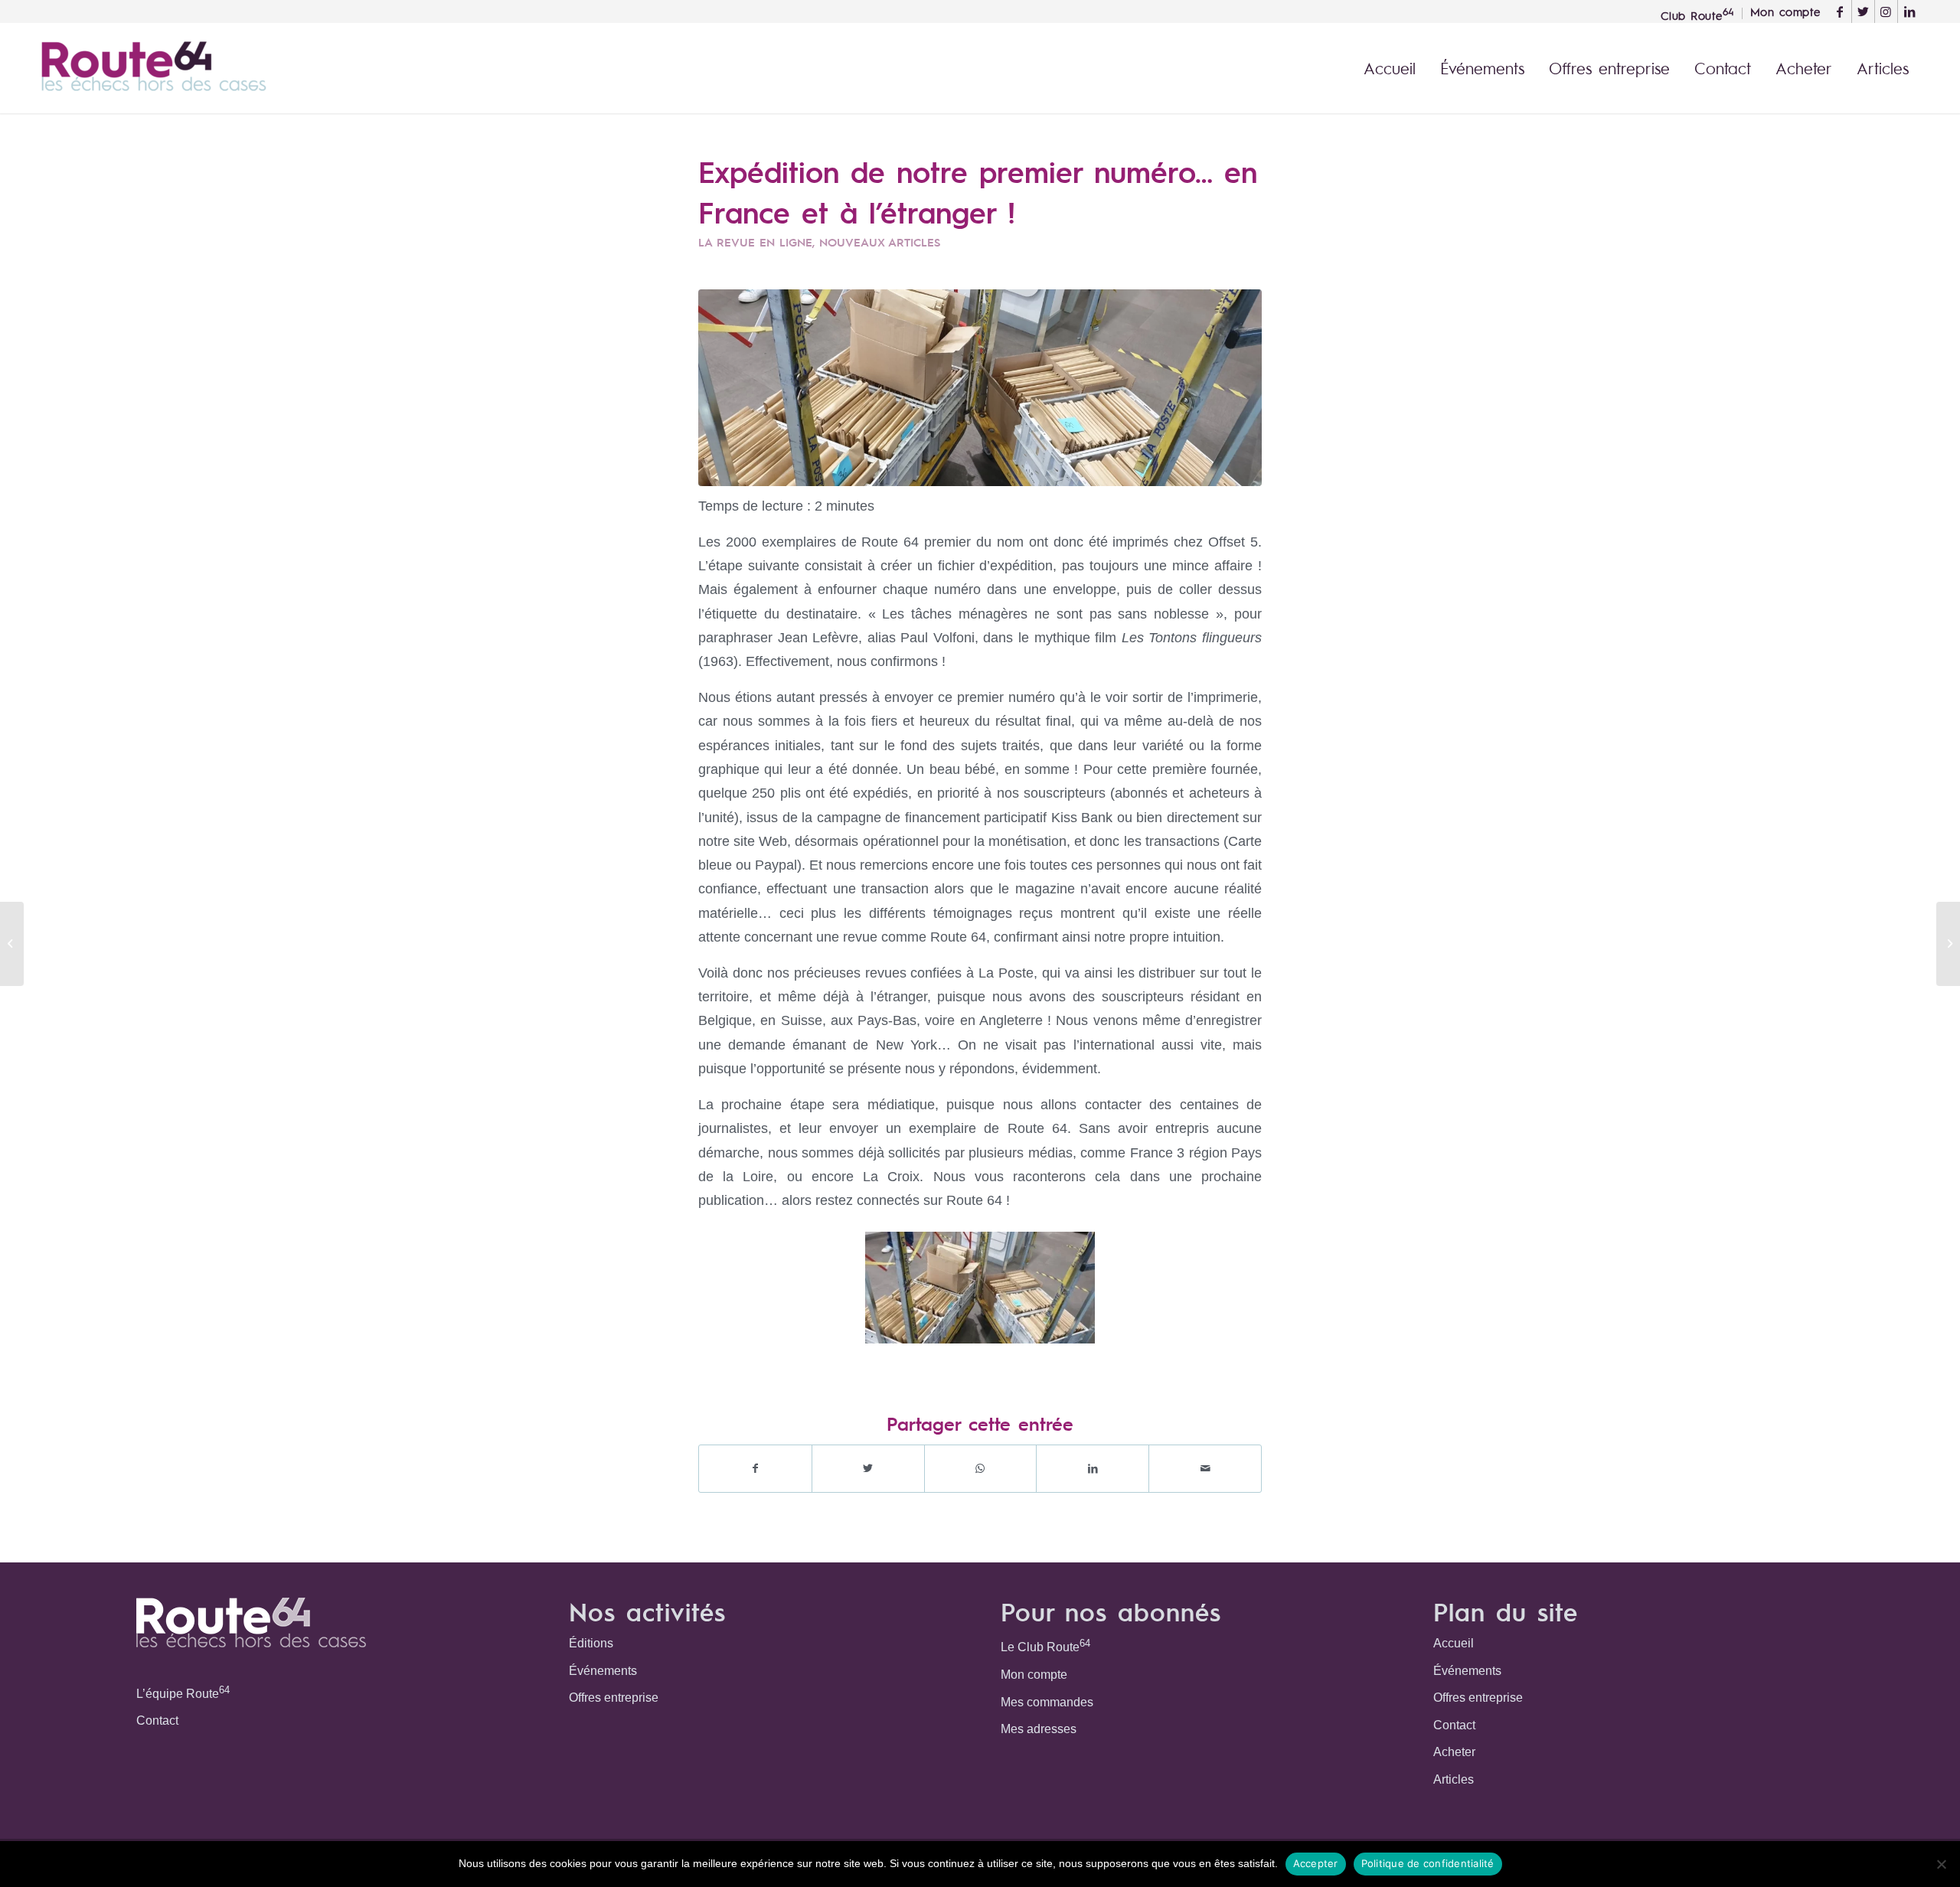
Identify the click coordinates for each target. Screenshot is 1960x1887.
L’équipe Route (183, 1692)
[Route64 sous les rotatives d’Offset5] (12, 944)
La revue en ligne (755, 242)
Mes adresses (1039, 1729)
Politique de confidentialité (1428, 1863)
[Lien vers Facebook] (1840, 11)
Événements (603, 1671)
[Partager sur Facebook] (755, 1469)
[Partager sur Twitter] (868, 1469)
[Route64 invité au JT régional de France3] (1948, 944)
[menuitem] (1698, 13)
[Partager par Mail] (1205, 1469)
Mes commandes (1047, 1702)
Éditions (591, 1643)
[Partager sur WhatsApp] (981, 1469)
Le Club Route (1045, 1645)
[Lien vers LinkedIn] (1909, 11)
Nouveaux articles (880, 242)
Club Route (1697, 14)
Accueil (1454, 1643)
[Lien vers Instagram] (1886, 11)
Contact (157, 1720)
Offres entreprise (614, 1698)
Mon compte (1034, 1675)
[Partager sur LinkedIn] (1093, 1469)
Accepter (1316, 1863)
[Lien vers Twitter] (1863, 11)
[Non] (1941, 1864)
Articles (1454, 1779)
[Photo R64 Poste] (980, 388)
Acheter (1454, 1752)
